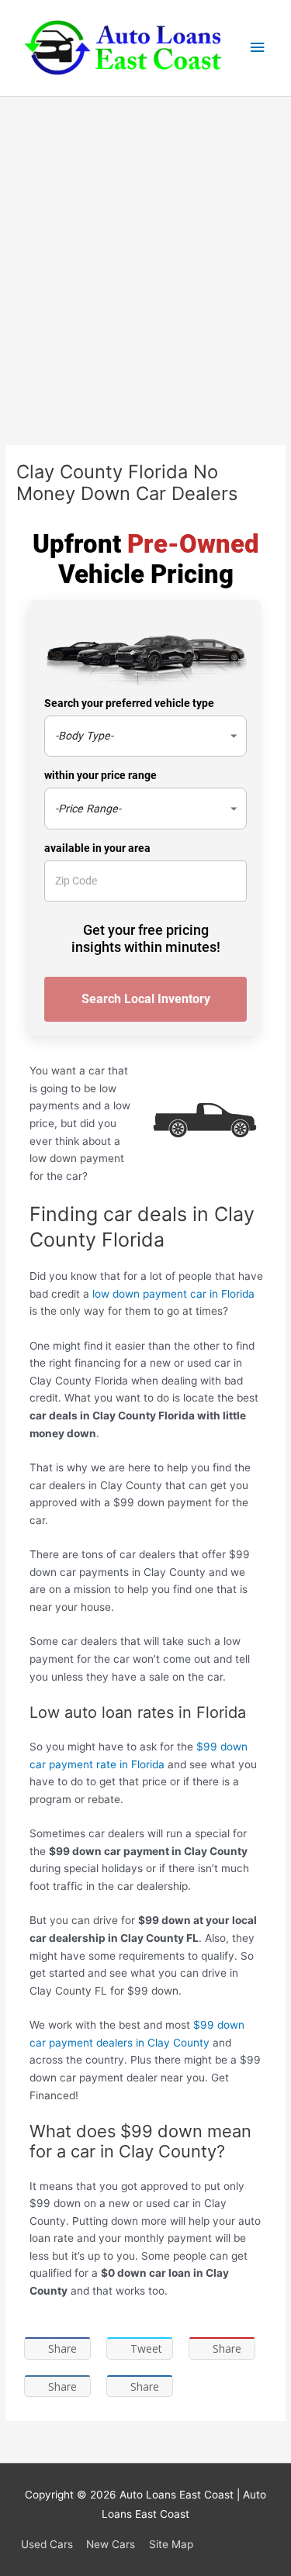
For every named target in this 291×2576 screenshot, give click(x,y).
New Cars (111, 2544)
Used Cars (47, 2544)
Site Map (171, 2544)
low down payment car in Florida (173, 1294)
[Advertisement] (145, 250)
